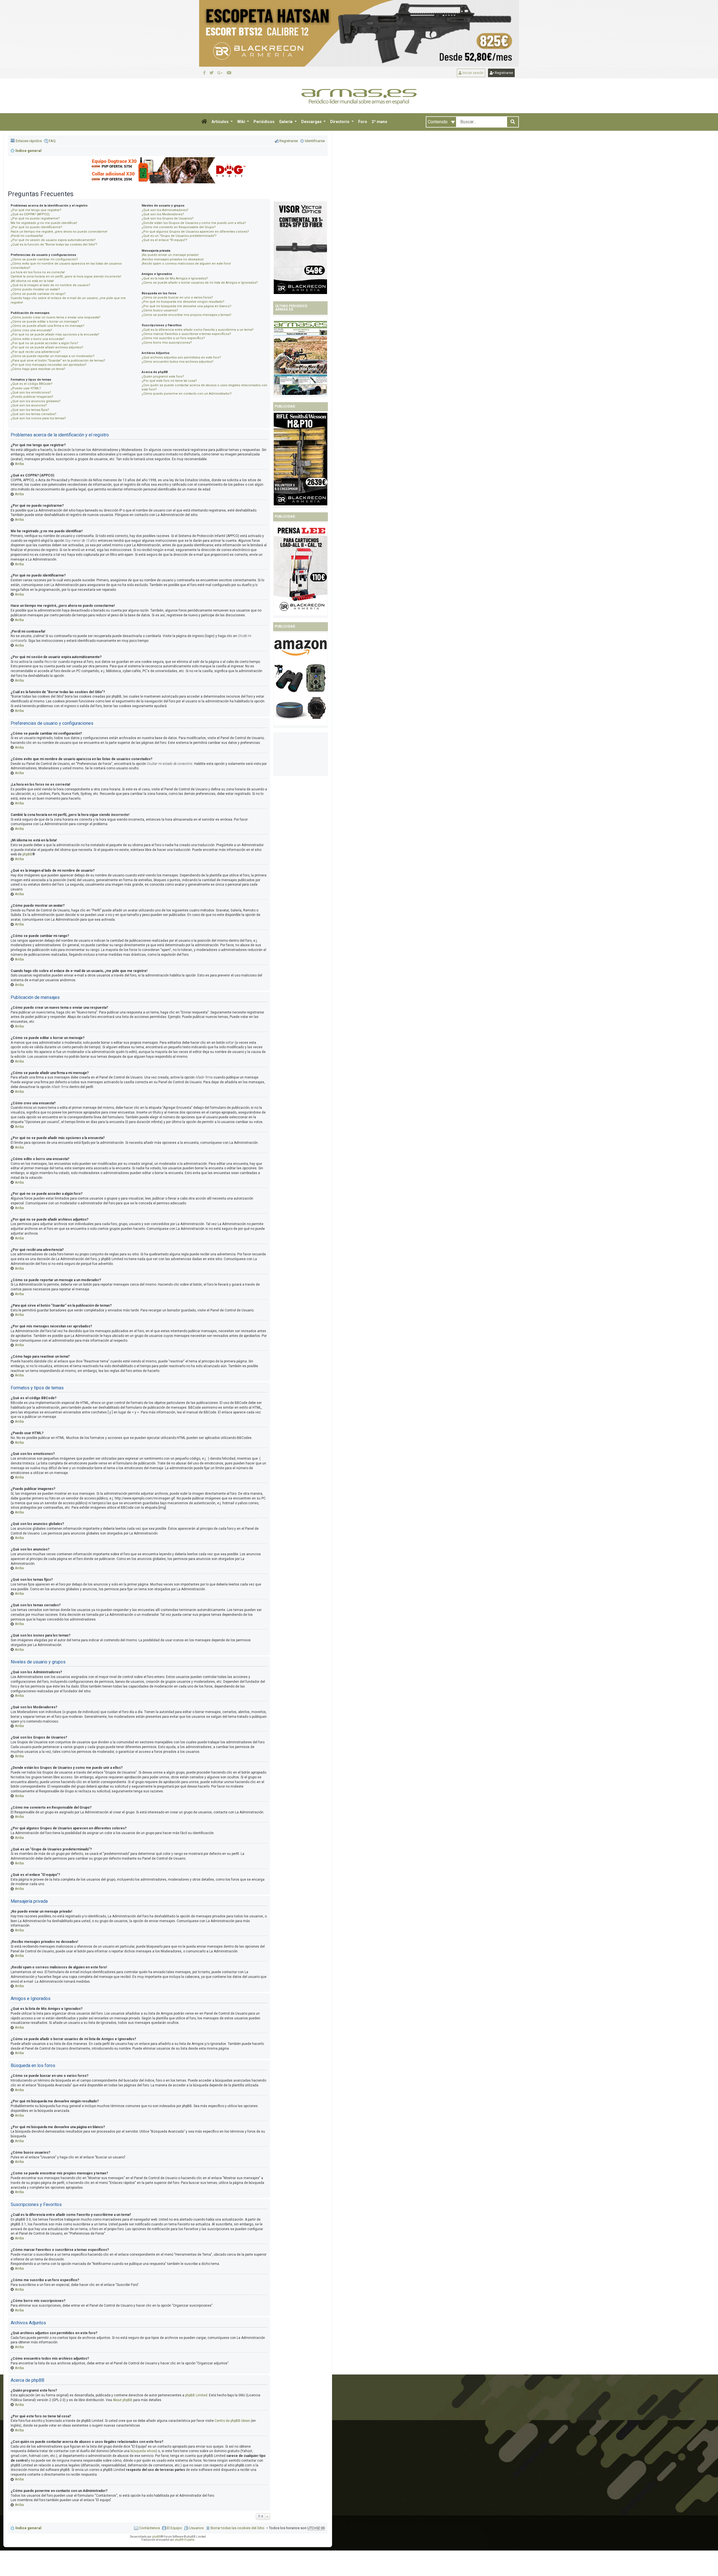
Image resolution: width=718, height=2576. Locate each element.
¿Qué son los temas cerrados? (34, 414)
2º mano (379, 122)
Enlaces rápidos (29, 141)
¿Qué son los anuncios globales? (36, 401)
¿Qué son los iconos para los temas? (38, 418)
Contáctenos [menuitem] (149, 2528)
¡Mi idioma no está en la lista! (32, 281)
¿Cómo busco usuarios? (160, 310)
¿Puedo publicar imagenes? (32, 397)
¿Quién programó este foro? (163, 377)
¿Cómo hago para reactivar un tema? (38, 369)
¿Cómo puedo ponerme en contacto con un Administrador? (187, 394)
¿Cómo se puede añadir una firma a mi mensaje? (48, 326)
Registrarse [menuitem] (289, 141)
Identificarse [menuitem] (315, 141)
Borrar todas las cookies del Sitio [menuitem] (238, 2528)
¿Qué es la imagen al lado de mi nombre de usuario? (50, 285)
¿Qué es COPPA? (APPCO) (30, 214)
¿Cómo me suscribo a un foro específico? (173, 338)
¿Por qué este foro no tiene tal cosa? (169, 381)
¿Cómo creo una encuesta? (31, 330)
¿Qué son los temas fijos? (30, 410)
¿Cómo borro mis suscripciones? (167, 343)
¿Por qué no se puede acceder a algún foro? (44, 343)
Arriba (19, 464)
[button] (204, 122)
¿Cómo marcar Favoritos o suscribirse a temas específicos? (186, 334)
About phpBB (123, 2400)
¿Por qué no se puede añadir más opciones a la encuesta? (55, 335)
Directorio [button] (340, 122)
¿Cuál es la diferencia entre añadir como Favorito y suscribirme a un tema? (198, 330)
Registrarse (503, 73)
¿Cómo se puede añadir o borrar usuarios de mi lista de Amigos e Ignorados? (200, 283)
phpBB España (185, 2540)
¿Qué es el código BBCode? (32, 384)
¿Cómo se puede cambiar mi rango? (38, 294)
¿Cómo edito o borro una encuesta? (38, 339)
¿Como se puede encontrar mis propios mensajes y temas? (187, 315)
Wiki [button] (242, 122)
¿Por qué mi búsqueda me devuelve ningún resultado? (183, 302)
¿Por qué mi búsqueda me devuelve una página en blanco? (187, 306)
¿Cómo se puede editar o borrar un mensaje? (45, 322)
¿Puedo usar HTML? (26, 388)
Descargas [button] (312, 122)
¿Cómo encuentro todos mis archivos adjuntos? (178, 362)
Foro (363, 122)
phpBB (27, 854)
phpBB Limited (196, 2395)
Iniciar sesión (473, 73)
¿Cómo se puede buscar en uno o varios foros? (177, 298)
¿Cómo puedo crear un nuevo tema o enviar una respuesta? (56, 317)
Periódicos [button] (264, 122)
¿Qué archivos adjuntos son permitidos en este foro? (181, 357)
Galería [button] (286, 122)
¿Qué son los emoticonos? (31, 393)
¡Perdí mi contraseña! (27, 236)
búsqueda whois (143, 2451)
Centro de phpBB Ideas (232, 2421)
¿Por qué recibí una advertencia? (35, 352)
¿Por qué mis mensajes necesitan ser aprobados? (49, 365)
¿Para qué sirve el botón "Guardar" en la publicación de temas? (58, 361)
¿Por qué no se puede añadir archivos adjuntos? (47, 347)
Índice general (28, 2528)
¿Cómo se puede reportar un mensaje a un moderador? (53, 356)
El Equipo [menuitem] (174, 2528)
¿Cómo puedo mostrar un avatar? (35, 289)
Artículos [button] (220, 122)
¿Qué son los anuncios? (29, 405)
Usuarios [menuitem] (196, 2528)
